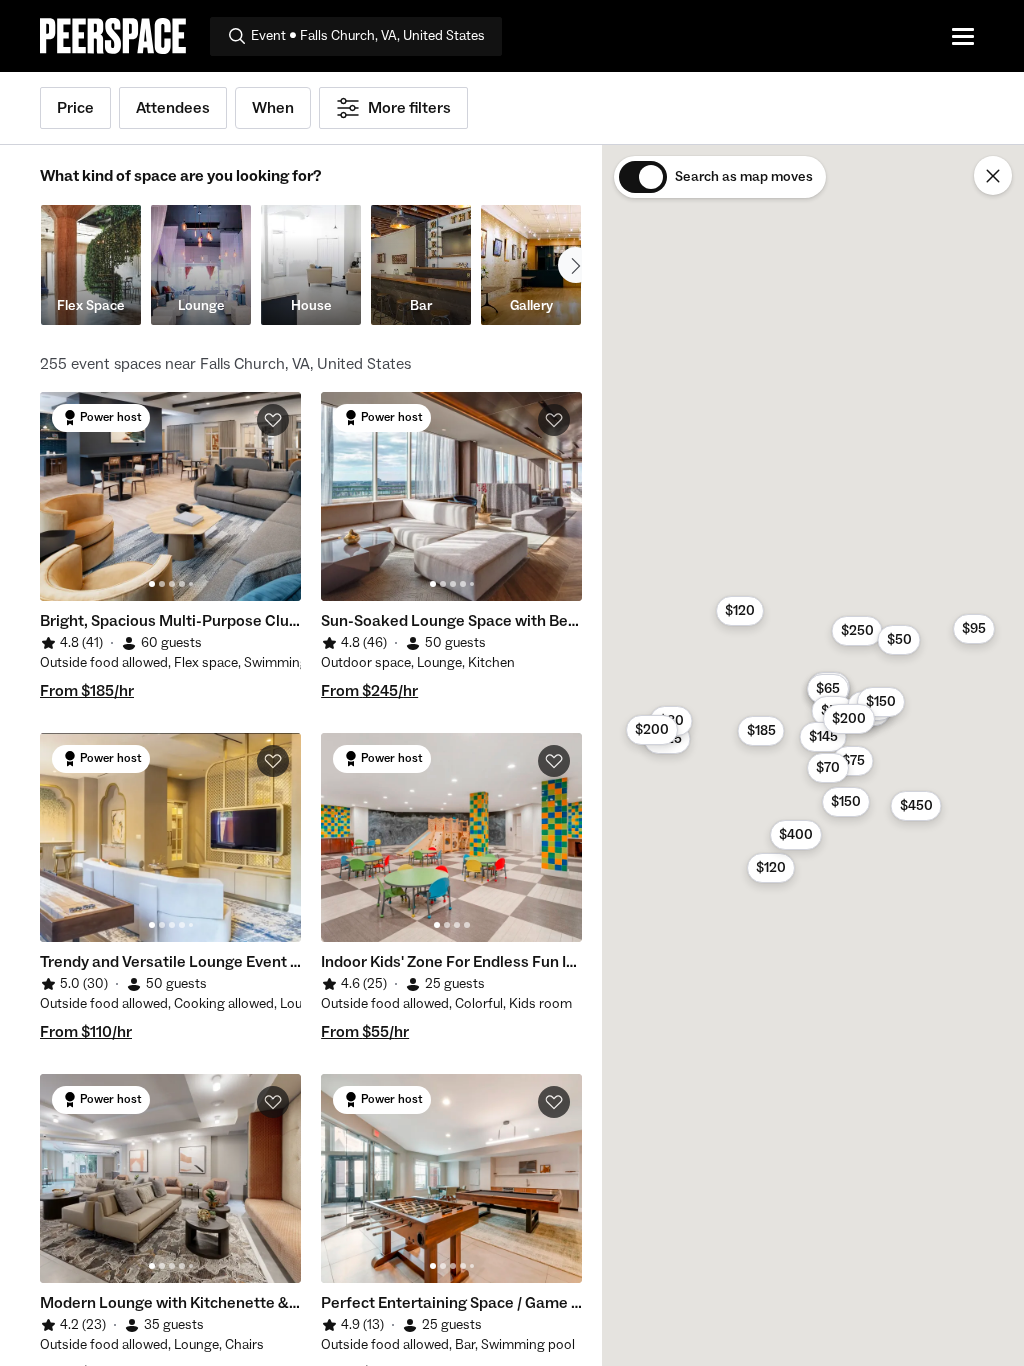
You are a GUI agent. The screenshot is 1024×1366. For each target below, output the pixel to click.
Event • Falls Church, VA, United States (368, 36)
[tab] (152, 584)
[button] (761, 731)
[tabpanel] (170, 496)
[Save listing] (273, 420)
